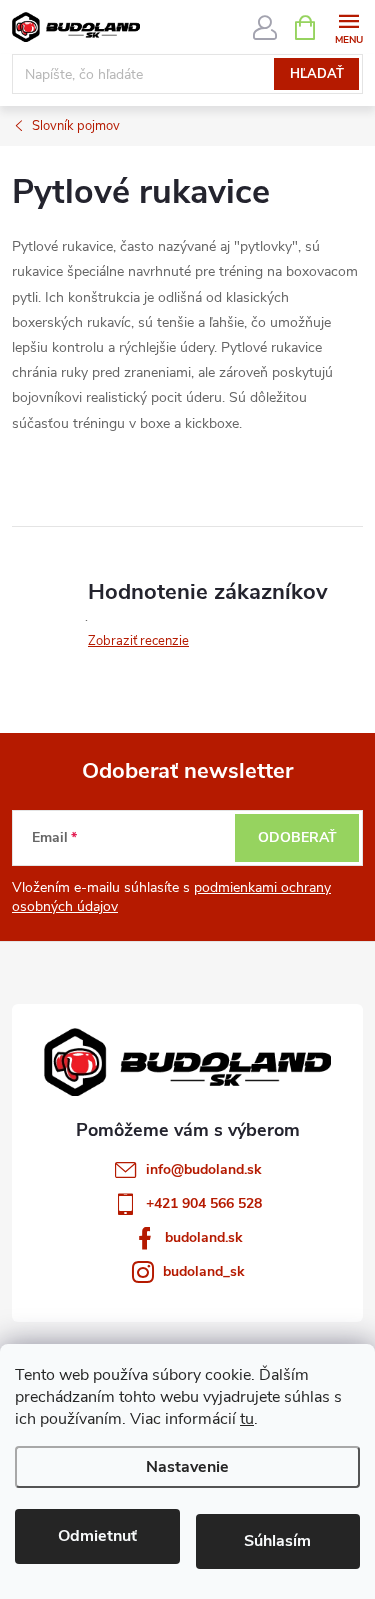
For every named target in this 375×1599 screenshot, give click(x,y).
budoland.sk (204, 1237)
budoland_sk (204, 1271)
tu (247, 1419)
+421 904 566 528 (204, 1203)
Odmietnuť (97, 1536)
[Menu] (348, 26)
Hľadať (317, 74)
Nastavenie (187, 1467)
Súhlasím (277, 1541)
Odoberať (297, 837)
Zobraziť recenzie (138, 641)
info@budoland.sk (204, 1169)
